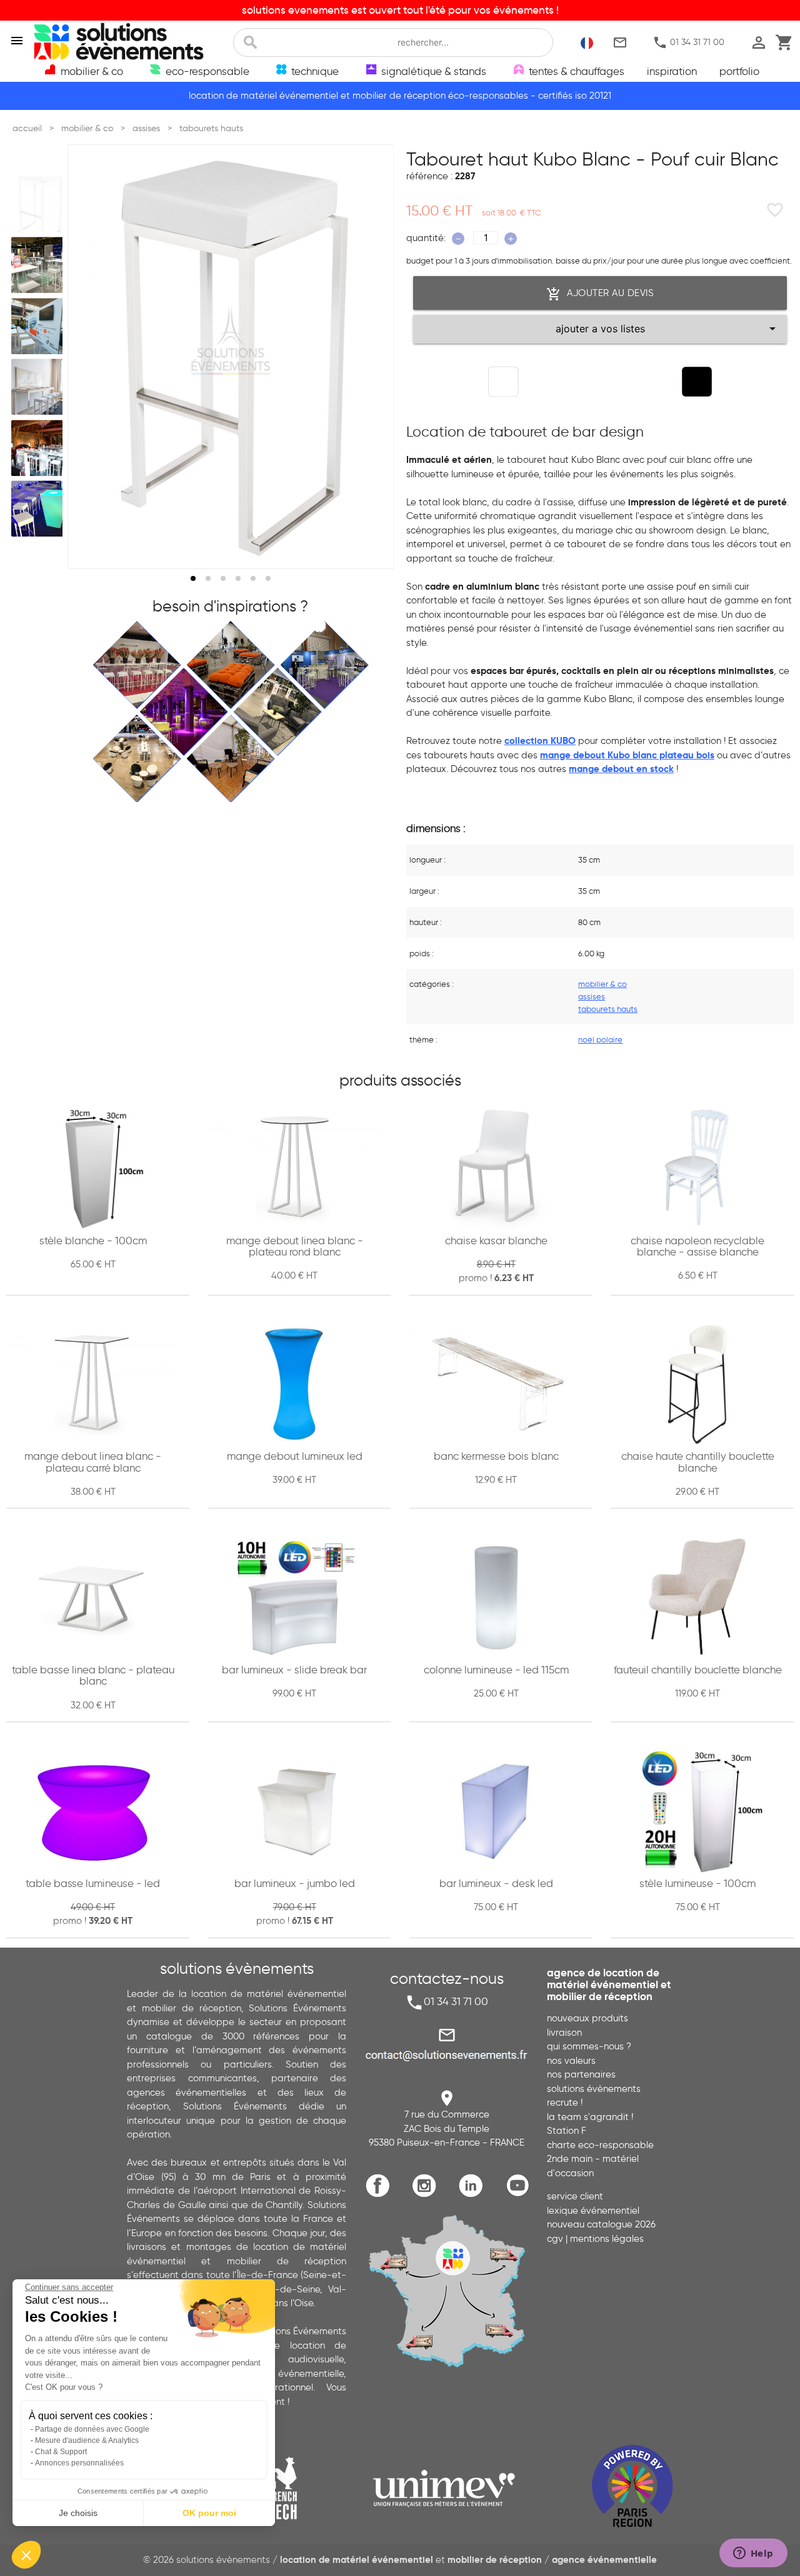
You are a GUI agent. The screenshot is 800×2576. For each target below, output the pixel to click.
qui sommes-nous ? (589, 2046)
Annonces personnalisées (79, 2463)
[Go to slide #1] (39, 204)
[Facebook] (381, 2195)
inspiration (672, 71)
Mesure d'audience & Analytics (87, 2440)
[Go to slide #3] (39, 326)
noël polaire (600, 1039)
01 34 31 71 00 (688, 42)
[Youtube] (521, 2195)
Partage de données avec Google (92, 2429)
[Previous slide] (89, 357)
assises (592, 996)
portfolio (739, 71)
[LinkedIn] (474, 2195)
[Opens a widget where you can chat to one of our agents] (753, 2554)
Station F (567, 2131)
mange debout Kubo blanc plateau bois (627, 755)
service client (575, 2196)
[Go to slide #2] (39, 265)
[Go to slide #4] (39, 387)
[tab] (193, 578)
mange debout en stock (621, 769)
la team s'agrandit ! (590, 2117)
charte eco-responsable (600, 2145)
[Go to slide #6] (39, 509)
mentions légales (607, 2239)
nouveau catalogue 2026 (601, 2224)
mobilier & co (602, 984)
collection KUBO (540, 741)
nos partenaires (581, 2074)
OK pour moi (209, 2513)
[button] (26, 2555)
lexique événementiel (593, 2211)
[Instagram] (427, 2195)
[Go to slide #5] (39, 448)
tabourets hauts (608, 1009)
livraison (564, 2033)
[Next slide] (372, 357)
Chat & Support (61, 2452)
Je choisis (78, 2513)
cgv (555, 2239)
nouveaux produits (587, 2018)
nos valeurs (571, 2061)
